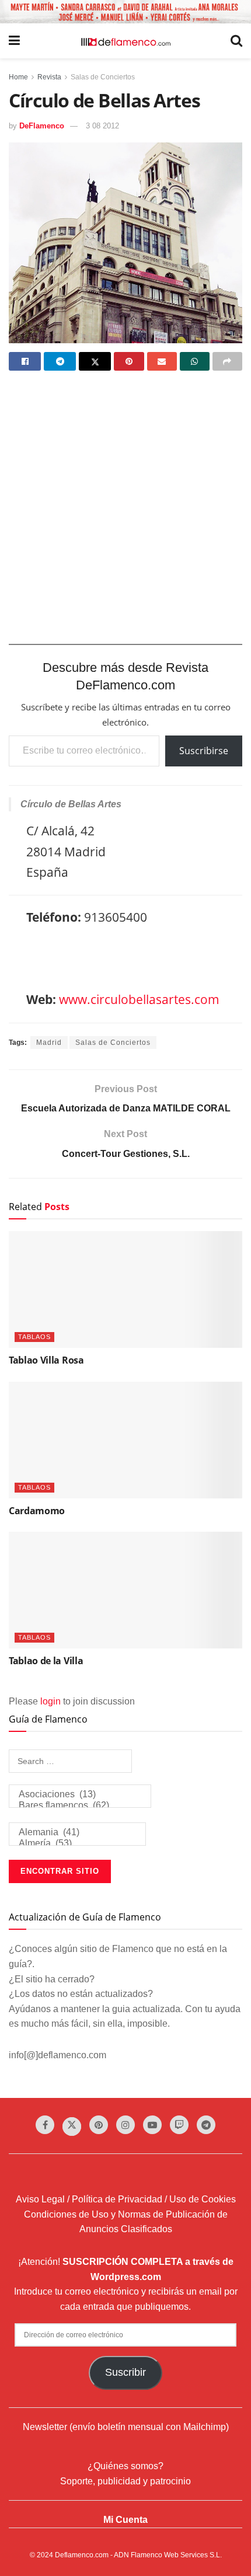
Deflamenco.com (82, 2555)
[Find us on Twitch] (179, 2125)
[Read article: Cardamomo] (125, 1440)
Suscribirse (204, 751)
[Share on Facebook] (25, 361)
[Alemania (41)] (77, 1833)
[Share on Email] (162, 361)
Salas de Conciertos (103, 77)
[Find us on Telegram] (206, 2125)
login (50, 1701)
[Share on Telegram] (60, 361)
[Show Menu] (14, 41)
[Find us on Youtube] (152, 2125)
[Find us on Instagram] (125, 2125)
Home (18, 77)
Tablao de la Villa (46, 1661)
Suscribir (125, 2372)
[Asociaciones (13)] (80, 1795)
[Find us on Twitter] (72, 2127)
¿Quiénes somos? (125, 2466)
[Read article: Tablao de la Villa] (125, 1590)
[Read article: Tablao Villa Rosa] (125, 1289)
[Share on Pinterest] (129, 361)
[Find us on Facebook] (45, 2125)
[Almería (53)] (77, 1844)
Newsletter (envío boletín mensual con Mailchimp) (126, 2427)
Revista (49, 77)
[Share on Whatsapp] (195, 361)
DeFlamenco (42, 126)
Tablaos (34, 1337)
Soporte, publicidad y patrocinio (125, 2481)
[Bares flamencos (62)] (80, 1806)
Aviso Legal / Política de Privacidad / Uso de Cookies (126, 2199)
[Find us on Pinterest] (99, 2125)
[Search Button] (236, 41)
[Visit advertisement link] (125, 12)
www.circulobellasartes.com (139, 999)
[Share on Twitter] (95, 361)
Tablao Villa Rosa (46, 1360)
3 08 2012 (102, 126)
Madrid (49, 1043)
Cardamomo (37, 1511)
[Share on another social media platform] (227, 361)
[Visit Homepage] (125, 41)
